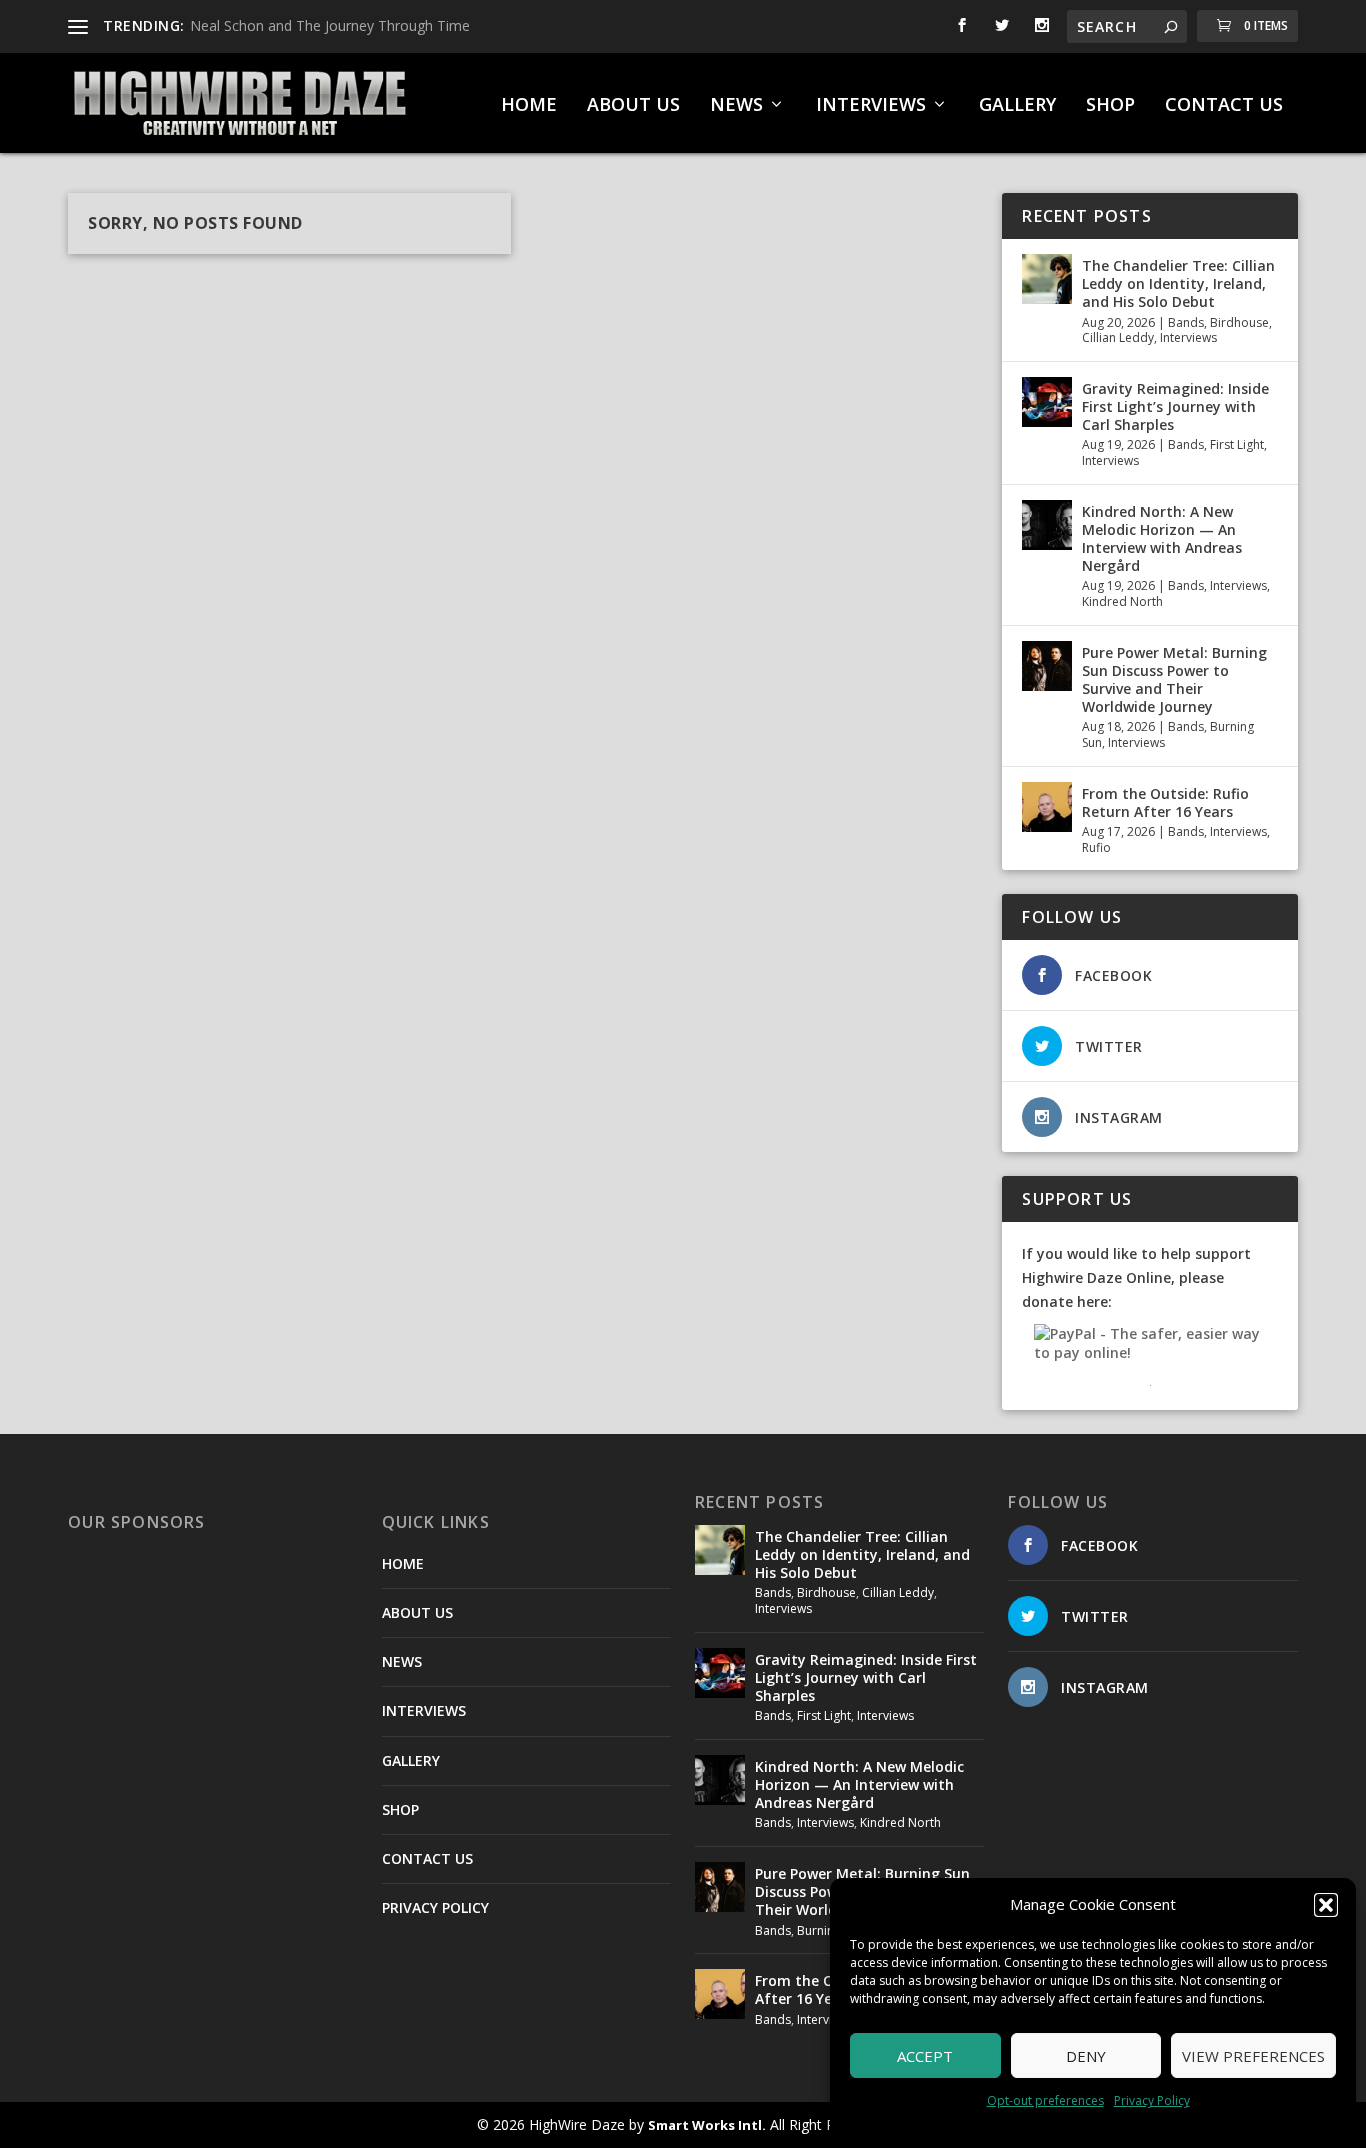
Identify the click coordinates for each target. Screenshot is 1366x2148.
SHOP (1110, 106)
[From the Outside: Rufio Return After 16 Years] (1047, 807)
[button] (1326, 1905)
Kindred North (1122, 601)
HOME (529, 106)
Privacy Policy (1152, 2100)
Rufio (1096, 847)
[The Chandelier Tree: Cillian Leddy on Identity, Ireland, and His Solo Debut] (1047, 279)
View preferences (1253, 2056)
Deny (1086, 2056)
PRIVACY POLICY (435, 1907)
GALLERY (1017, 106)
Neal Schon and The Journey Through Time (330, 25)
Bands (1186, 322)
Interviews (1188, 337)
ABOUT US (633, 106)
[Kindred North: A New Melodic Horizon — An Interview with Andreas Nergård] (1047, 525)
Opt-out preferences (1045, 2100)
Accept (925, 2056)
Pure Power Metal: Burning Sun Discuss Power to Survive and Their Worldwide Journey (1174, 680)
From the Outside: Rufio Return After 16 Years (1165, 802)
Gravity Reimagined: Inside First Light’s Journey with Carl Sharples (1175, 406)
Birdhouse (1239, 322)
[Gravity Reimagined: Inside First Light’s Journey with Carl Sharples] (1047, 402)
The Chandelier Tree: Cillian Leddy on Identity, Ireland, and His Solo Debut (1178, 283)
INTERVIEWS (871, 106)
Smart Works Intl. (707, 2125)
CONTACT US (1224, 106)
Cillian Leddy (1118, 337)
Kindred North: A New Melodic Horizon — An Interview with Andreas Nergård (1162, 539)
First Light (1237, 444)
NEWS (736, 106)
